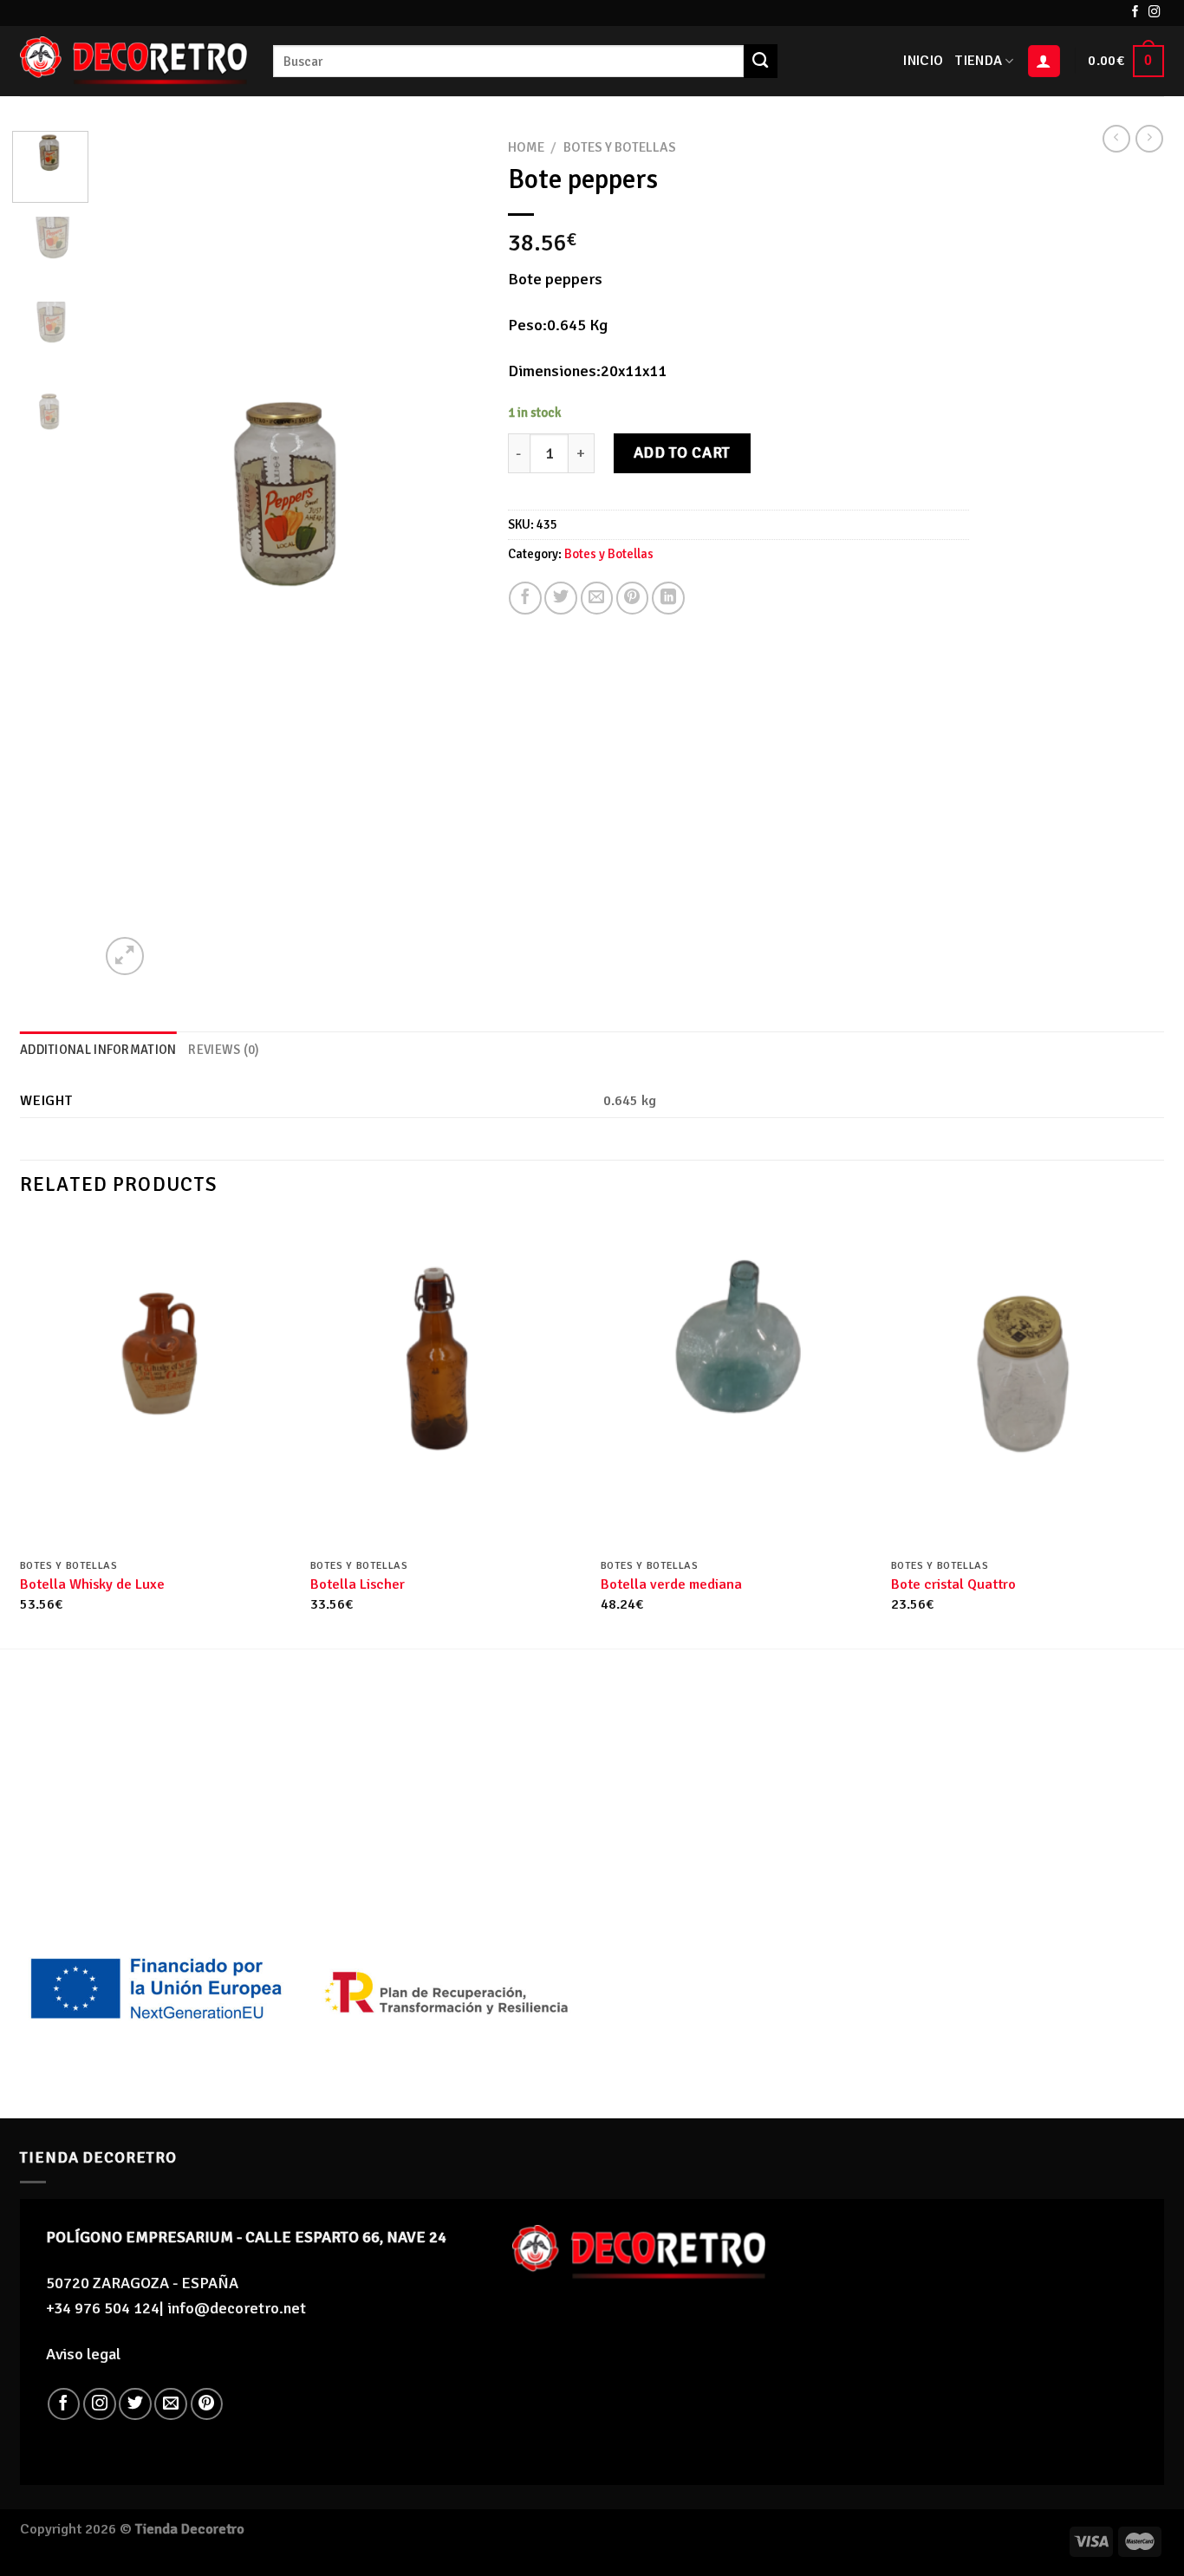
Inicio (923, 61)
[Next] (452, 556)
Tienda (979, 61)
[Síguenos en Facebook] (1135, 13)
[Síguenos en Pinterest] (207, 2404)
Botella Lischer (358, 1584)
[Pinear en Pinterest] (633, 598)
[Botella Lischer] (447, 1384)
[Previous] (129, 556)
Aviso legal (83, 2354)
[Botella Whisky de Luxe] (156, 1384)
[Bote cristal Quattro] (1028, 1384)
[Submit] (760, 61)
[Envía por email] (597, 598)
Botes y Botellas (620, 147)
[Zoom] (125, 956)
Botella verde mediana (671, 1584)
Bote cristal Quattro (953, 1584)
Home (526, 147)
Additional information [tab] (98, 1050)
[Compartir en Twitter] (561, 598)
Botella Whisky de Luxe (92, 1584)
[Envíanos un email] (171, 2404)
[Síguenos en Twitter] (135, 2404)
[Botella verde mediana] (737, 1384)
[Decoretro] (133, 61)
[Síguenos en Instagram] (1155, 13)
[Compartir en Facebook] (525, 598)
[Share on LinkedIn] (668, 598)
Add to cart (682, 452)
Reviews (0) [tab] (224, 1050)
